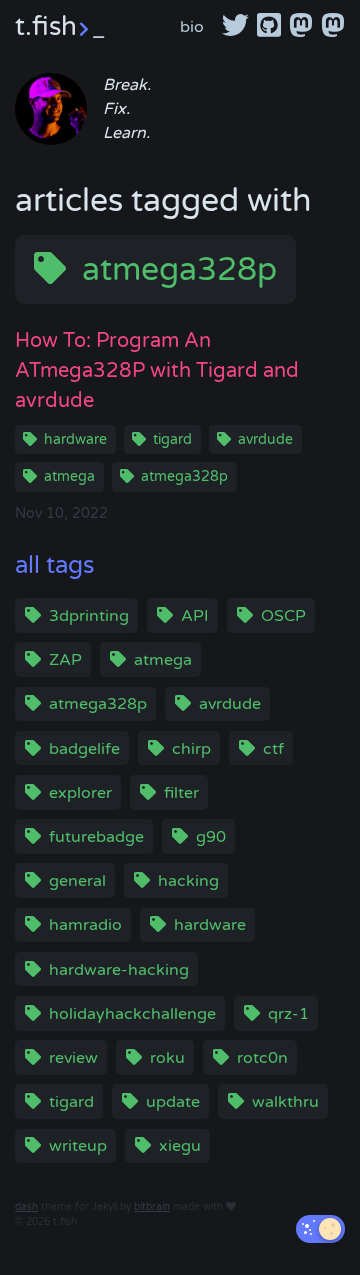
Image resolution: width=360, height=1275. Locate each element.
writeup (78, 1146)
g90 (211, 837)
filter (181, 793)
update (173, 1102)
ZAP (65, 660)
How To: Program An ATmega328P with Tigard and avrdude (157, 371)
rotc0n (262, 1058)
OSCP (283, 616)
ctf (273, 749)
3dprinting (89, 616)
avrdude (265, 439)
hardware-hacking (119, 970)
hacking (188, 881)
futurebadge (96, 837)
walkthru (285, 1102)
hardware (75, 439)
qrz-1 (288, 1014)
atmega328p (179, 270)
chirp (191, 749)
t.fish (60, 26)
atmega (69, 476)
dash (26, 1207)
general (77, 881)
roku (167, 1058)
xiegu (180, 1146)
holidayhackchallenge (132, 1014)
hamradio (85, 925)
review (73, 1058)
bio (192, 27)
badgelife (84, 749)
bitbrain (152, 1207)
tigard (172, 439)
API (195, 616)
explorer (80, 793)
